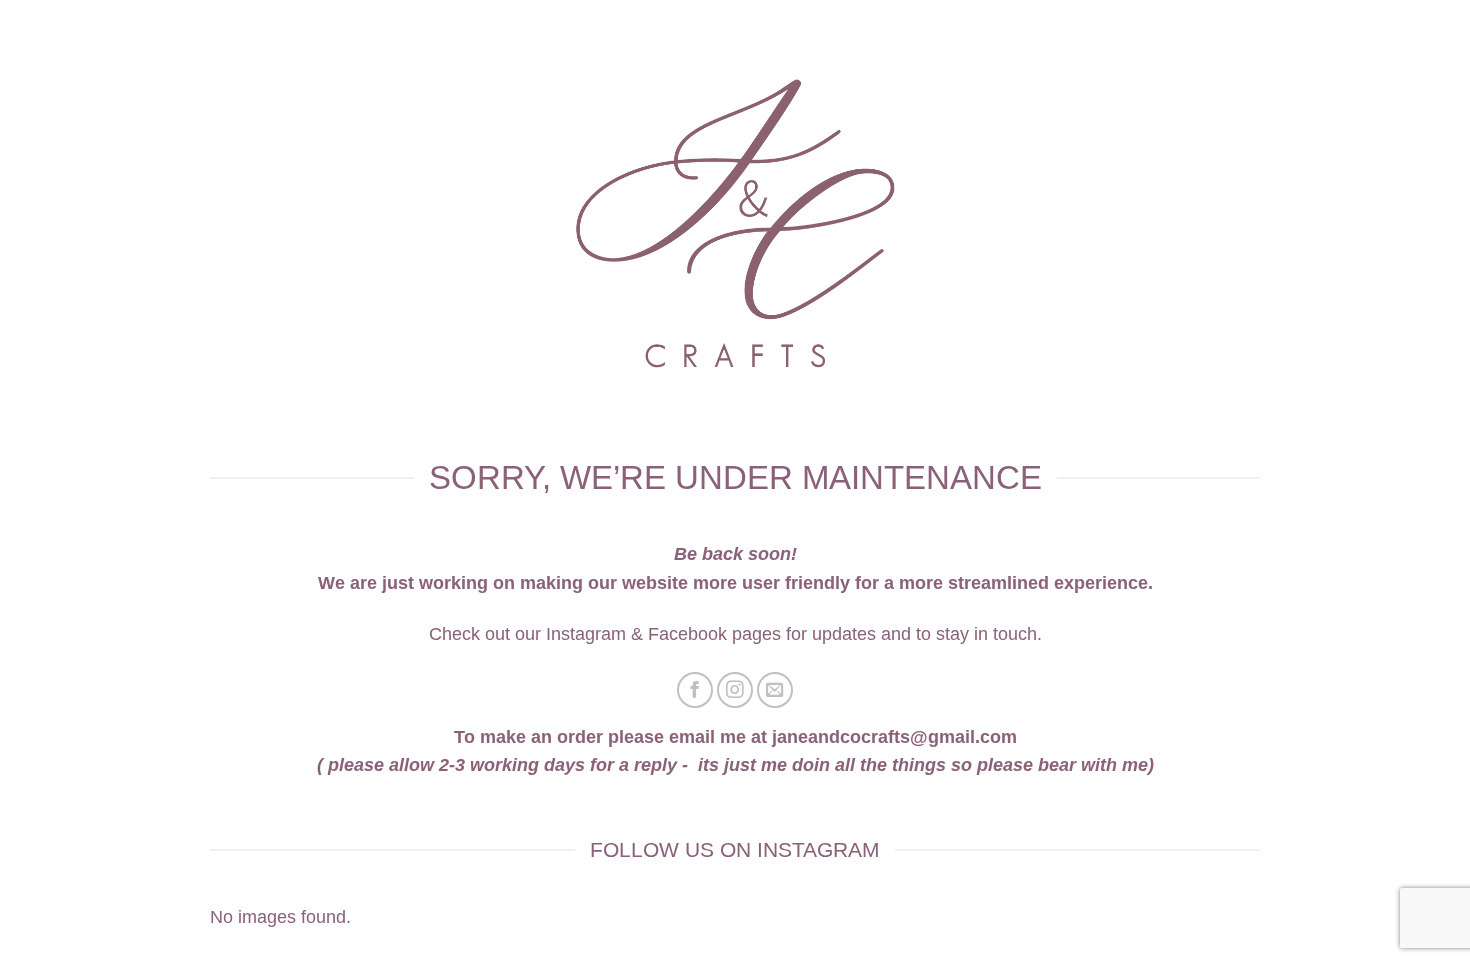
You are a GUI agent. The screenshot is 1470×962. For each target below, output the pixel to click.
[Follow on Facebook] (695, 690)
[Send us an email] (775, 690)
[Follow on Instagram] (735, 690)
